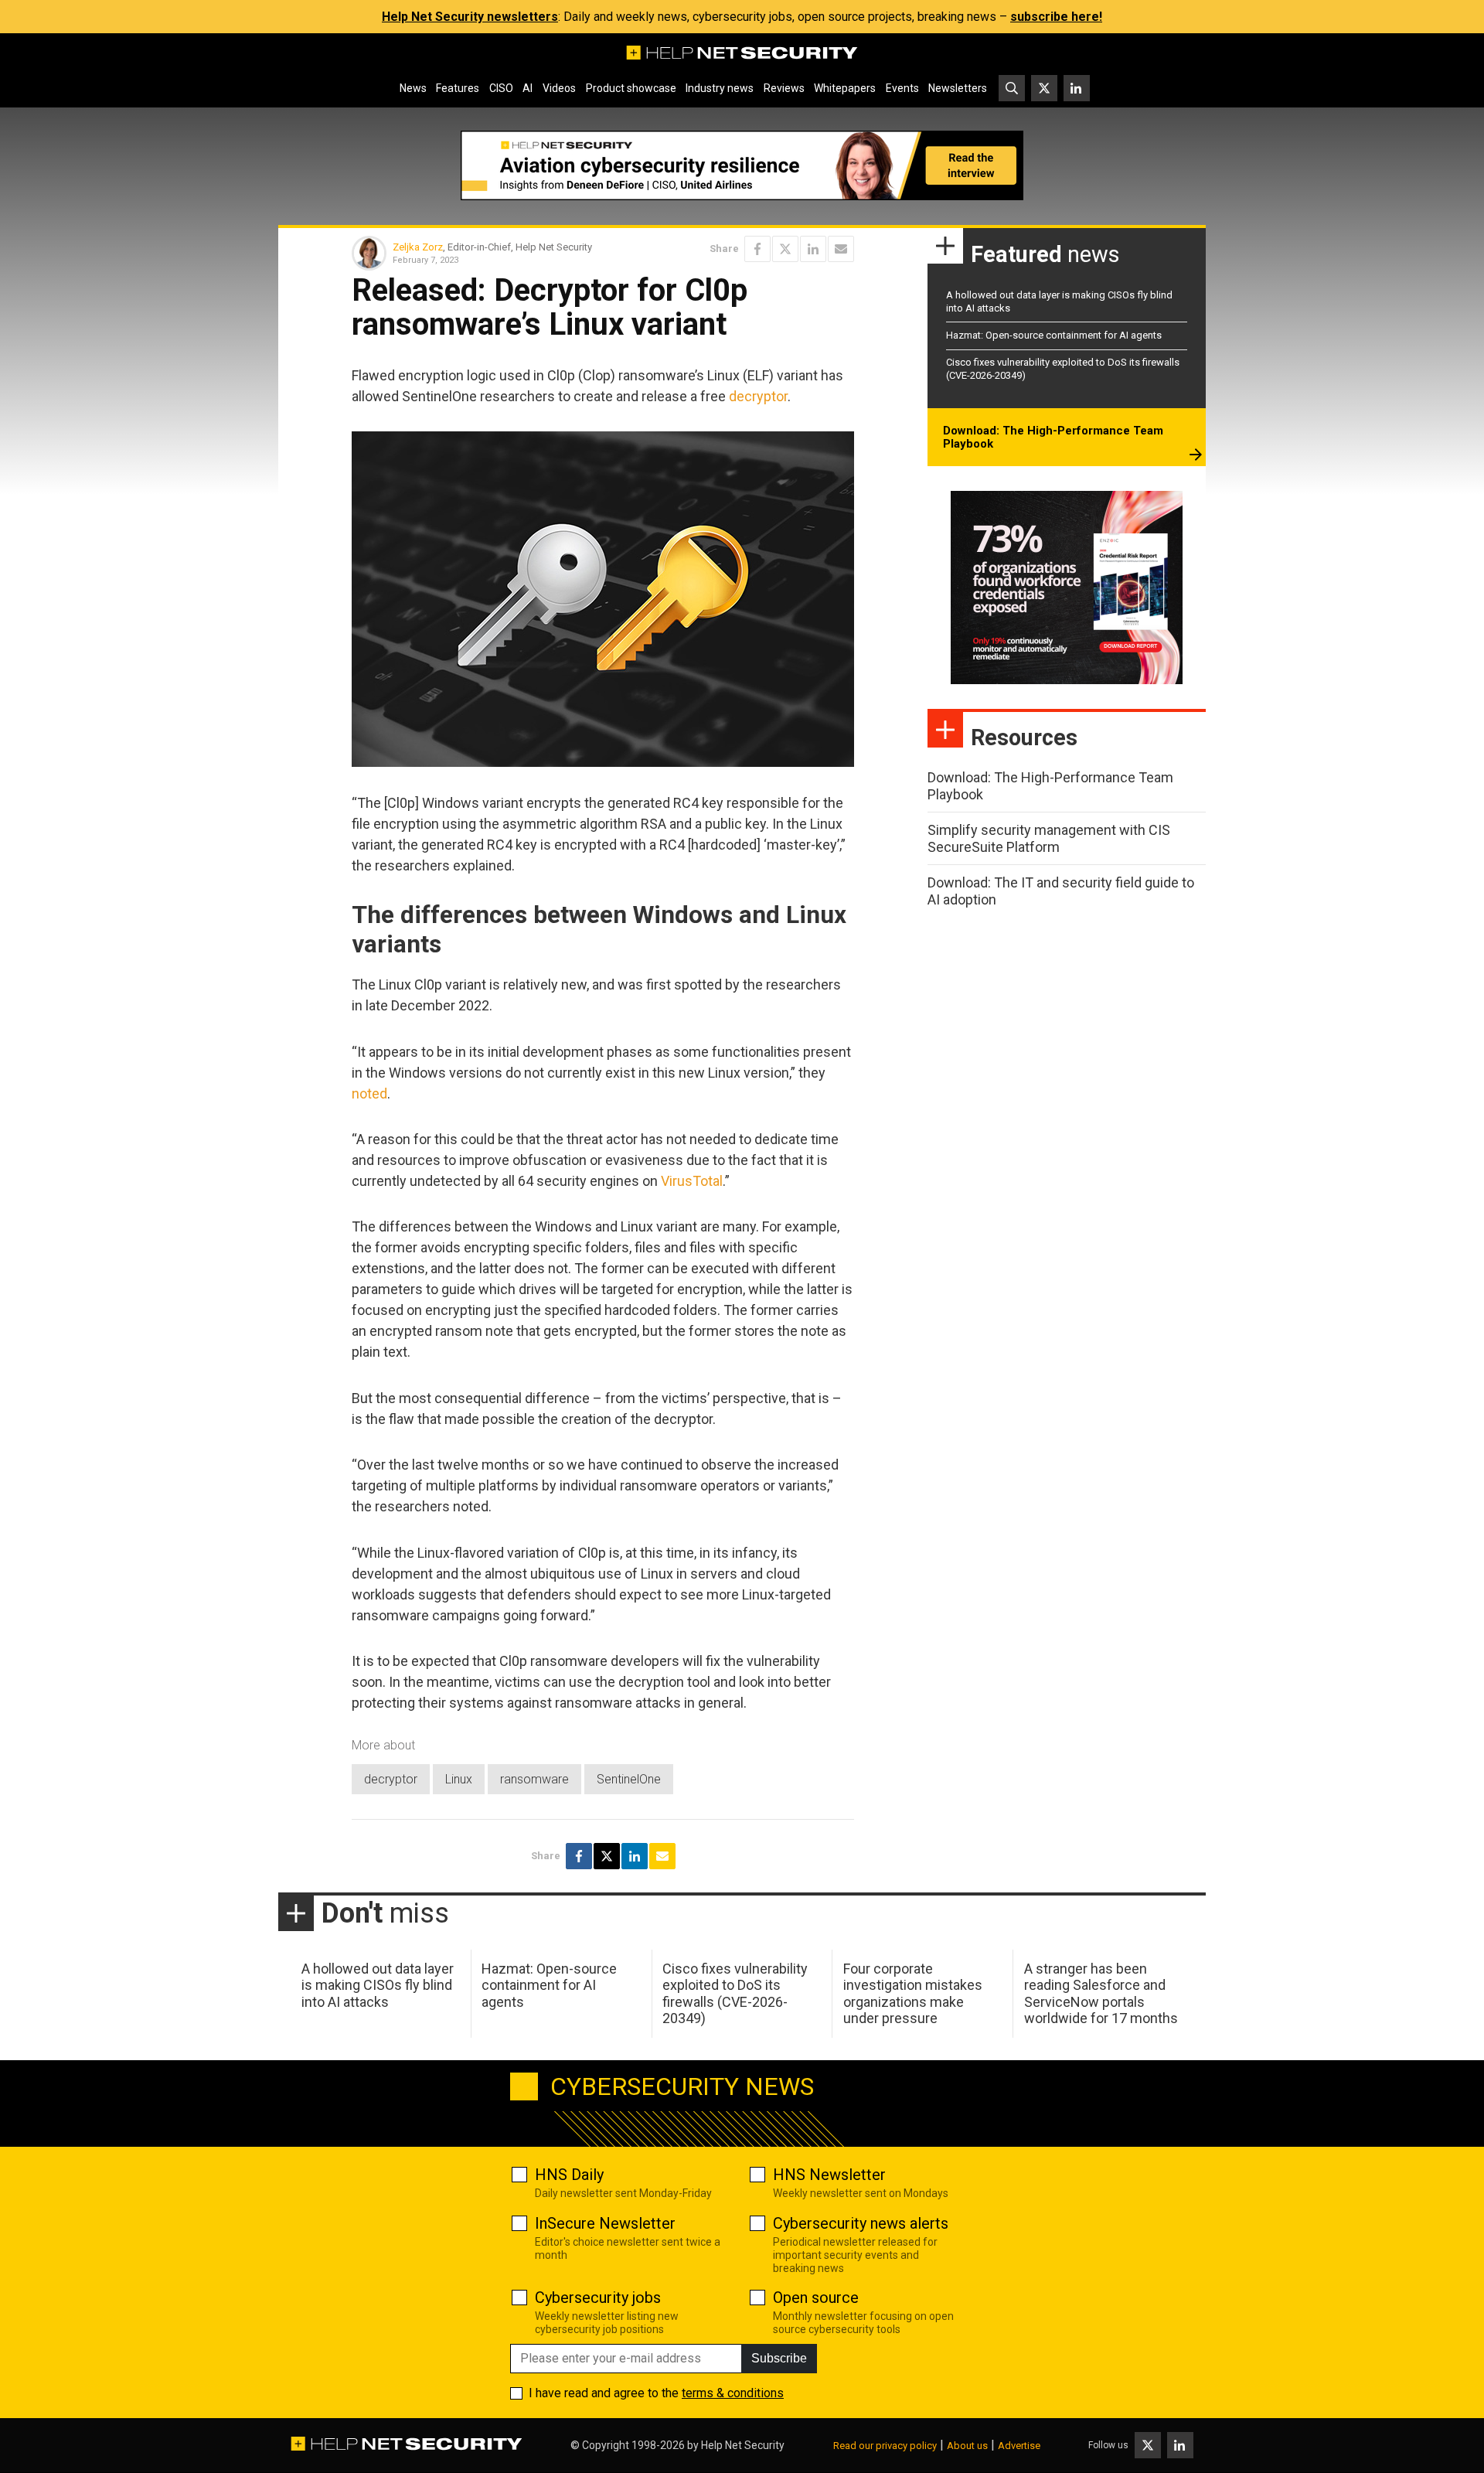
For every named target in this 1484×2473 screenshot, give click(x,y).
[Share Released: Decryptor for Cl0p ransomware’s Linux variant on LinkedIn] (813, 249)
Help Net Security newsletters (470, 17)
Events (902, 88)
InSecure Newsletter (605, 2223)
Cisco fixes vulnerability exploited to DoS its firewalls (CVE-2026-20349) (735, 1994)
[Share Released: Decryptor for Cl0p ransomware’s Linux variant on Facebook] (757, 249)
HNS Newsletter (829, 2175)
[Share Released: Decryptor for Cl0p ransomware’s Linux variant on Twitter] (785, 249)
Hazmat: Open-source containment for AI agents (1054, 335)
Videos (559, 88)
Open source (816, 2298)
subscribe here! (1056, 17)
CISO (501, 88)
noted (369, 1093)
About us (967, 2446)
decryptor (758, 396)
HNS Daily (569, 2175)
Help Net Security (743, 2445)
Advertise (1019, 2446)
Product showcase (631, 88)
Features (458, 88)
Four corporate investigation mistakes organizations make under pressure (913, 1994)
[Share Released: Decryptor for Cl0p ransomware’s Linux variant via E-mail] (841, 249)
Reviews (784, 88)
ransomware (534, 1779)
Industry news (720, 88)
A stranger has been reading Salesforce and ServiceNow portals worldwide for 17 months (1101, 1994)
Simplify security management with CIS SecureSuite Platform (1049, 838)
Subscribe (779, 2358)
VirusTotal (692, 1181)
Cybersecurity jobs (598, 2298)
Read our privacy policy (885, 2446)
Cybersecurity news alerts (861, 2223)
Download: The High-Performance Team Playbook (1053, 438)
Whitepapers (845, 88)
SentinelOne (629, 1779)
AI (528, 88)
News (413, 88)
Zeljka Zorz (418, 247)
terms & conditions (733, 2393)
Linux (459, 1779)
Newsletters (958, 88)
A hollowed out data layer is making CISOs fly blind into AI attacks (378, 1985)
